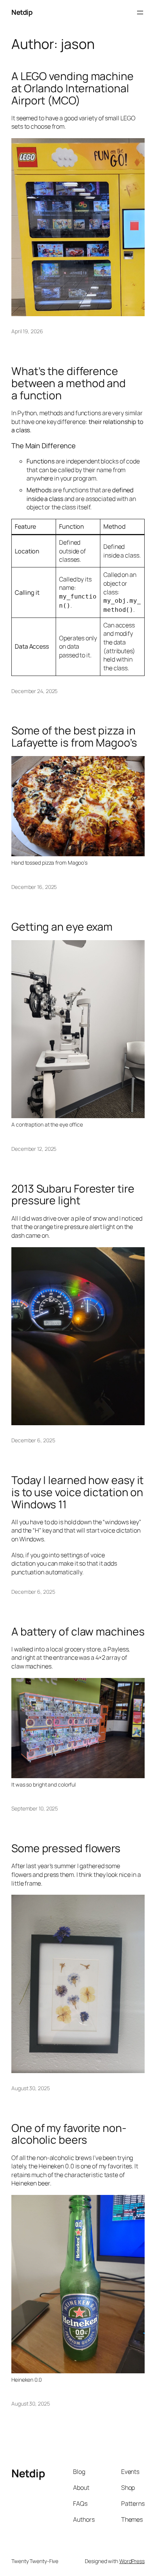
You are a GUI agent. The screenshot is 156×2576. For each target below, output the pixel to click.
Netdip (22, 12)
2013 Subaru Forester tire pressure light (73, 1195)
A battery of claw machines (78, 1632)
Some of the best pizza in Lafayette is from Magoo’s (74, 737)
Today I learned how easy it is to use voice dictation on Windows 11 (77, 1492)
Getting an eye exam (62, 927)
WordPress (132, 2561)
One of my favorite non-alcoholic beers (69, 2134)
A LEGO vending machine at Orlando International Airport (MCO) (73, 88)
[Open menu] (140, 13)
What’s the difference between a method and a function (69, 383)
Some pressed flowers (66, 1848)
